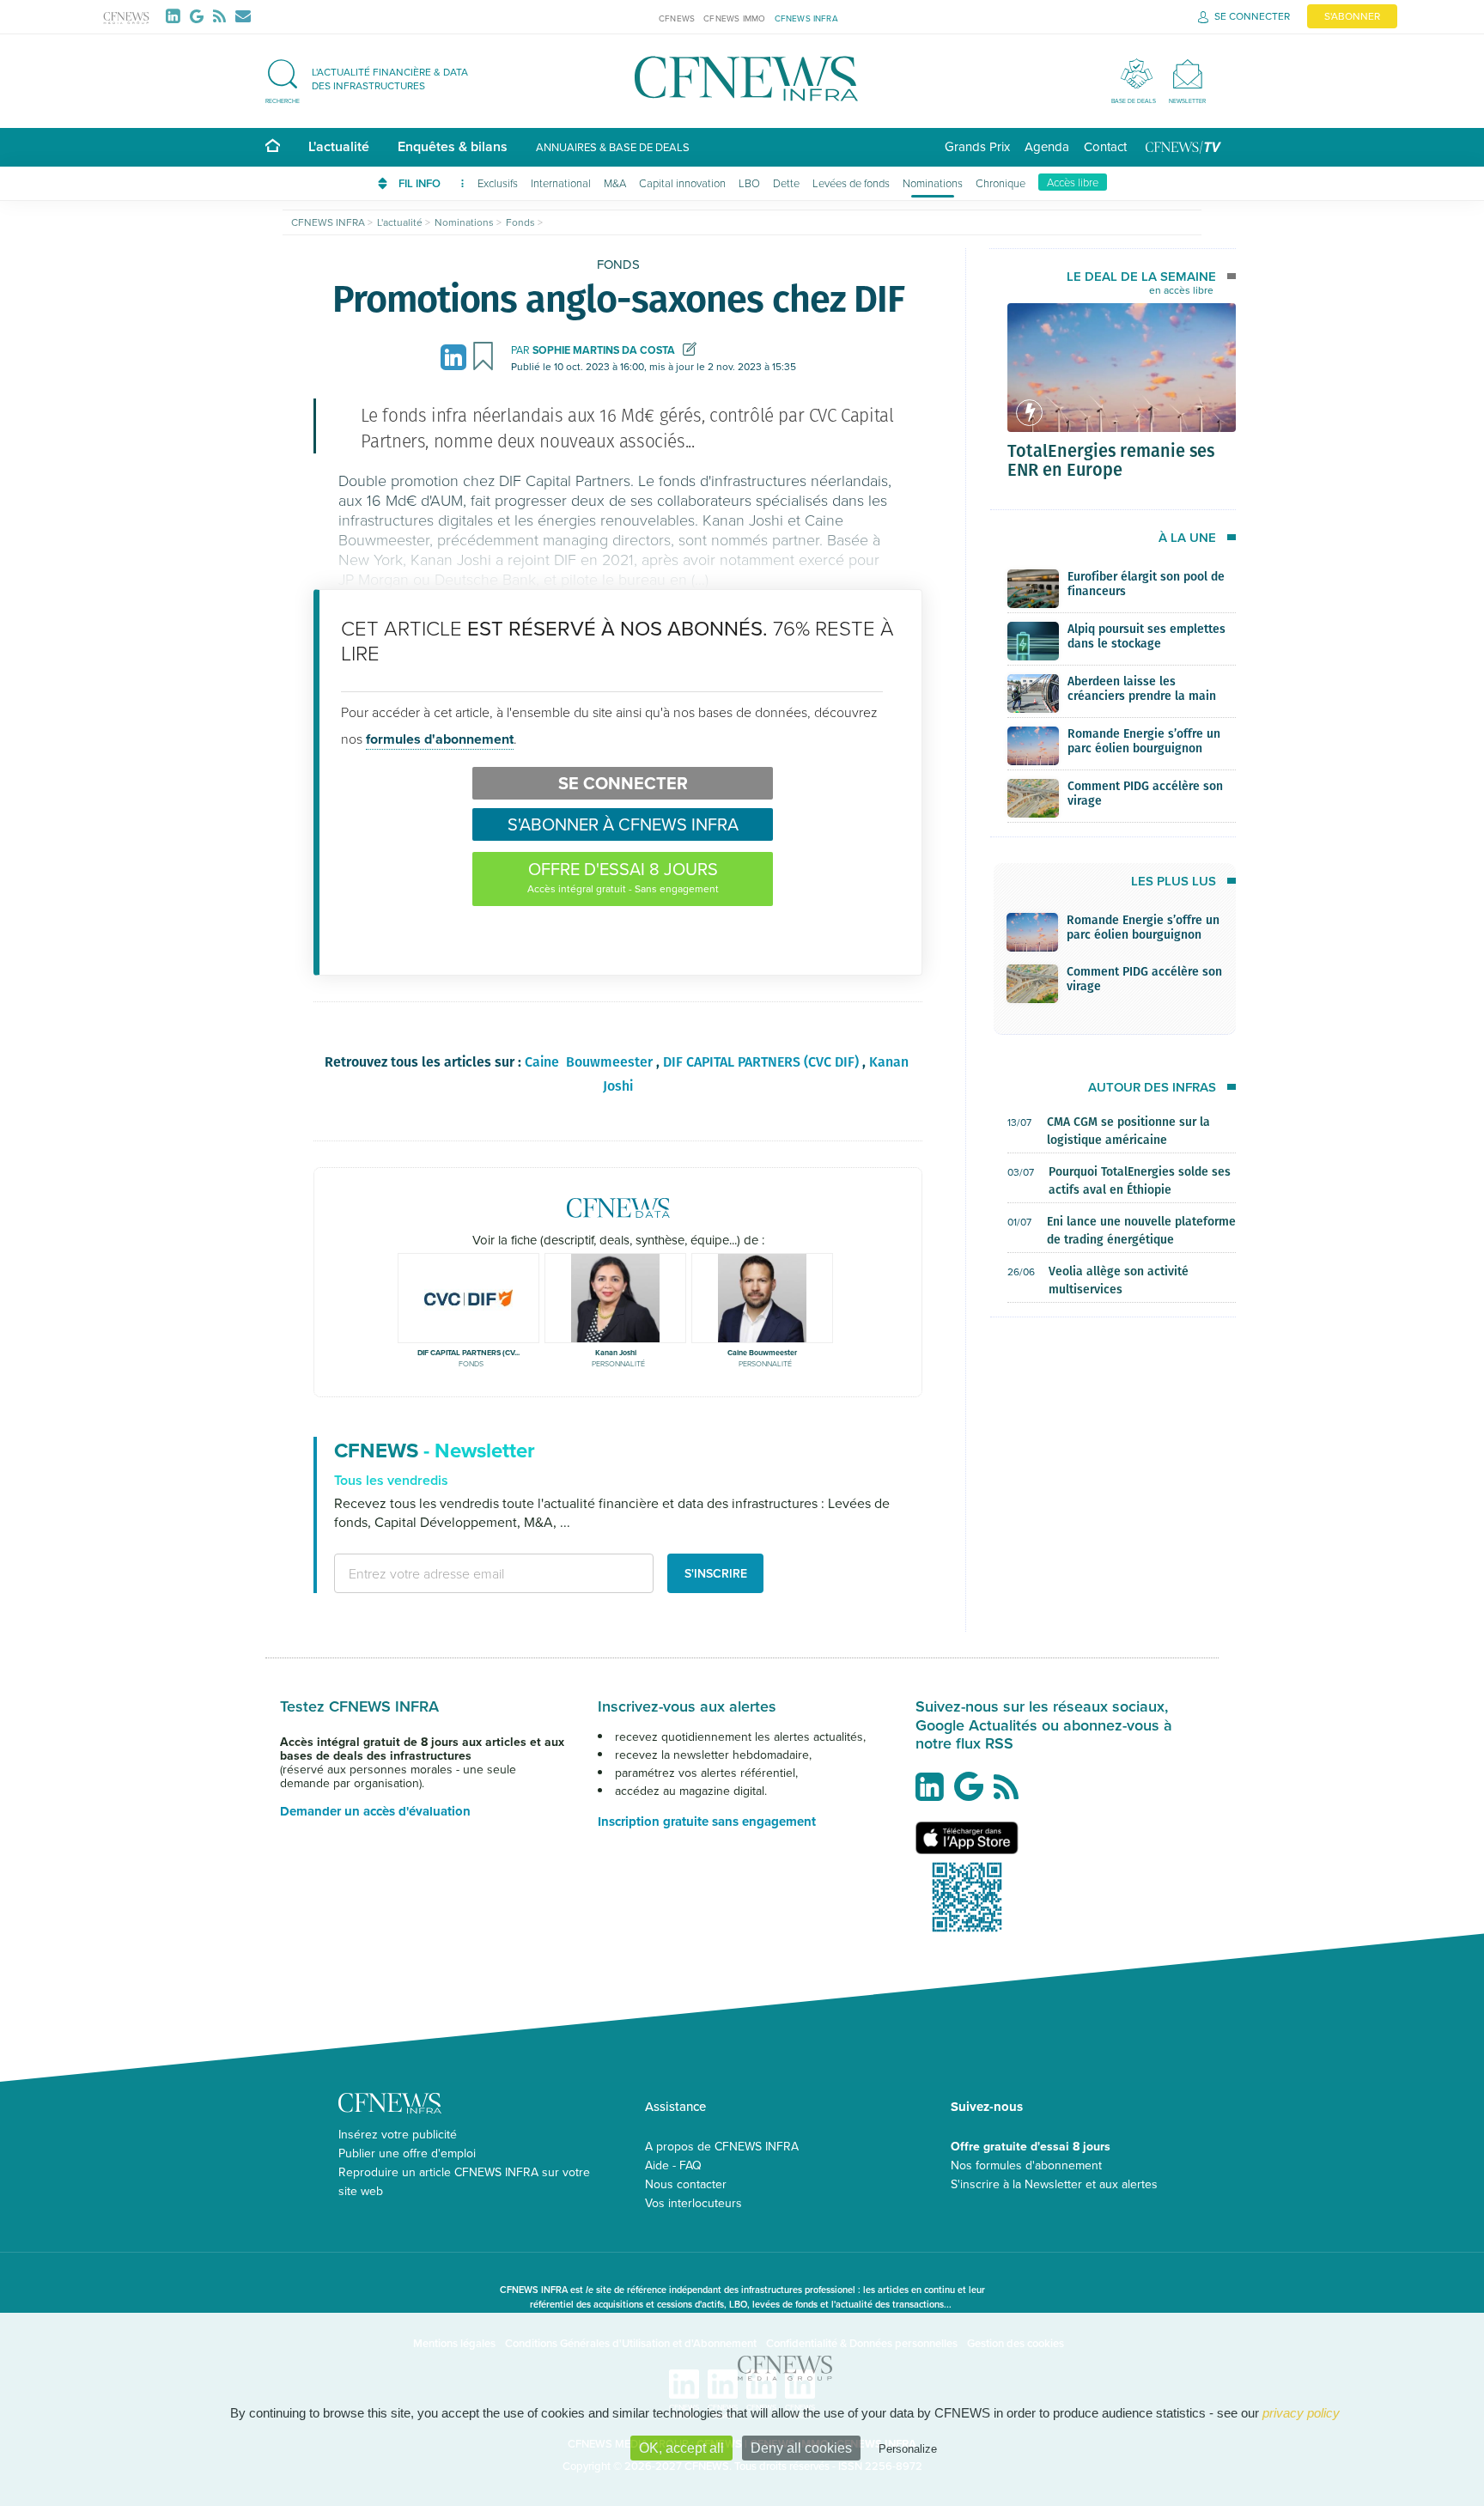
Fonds (618, 264)
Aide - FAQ (673, 2165)
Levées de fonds (851, 183)
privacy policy (1301, 2413)
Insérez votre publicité (398, 2134)
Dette (786, 183)
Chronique (1000, 183)
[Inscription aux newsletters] (243, 16)
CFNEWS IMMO (734, 18)
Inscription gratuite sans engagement (707, 1822)
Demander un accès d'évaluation (375, 1811)
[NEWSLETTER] (1187, 73)
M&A (615, 183)
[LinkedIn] (176, 16)
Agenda (1047, 146)
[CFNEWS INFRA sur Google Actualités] (973, 1793)
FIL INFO (421, 183)
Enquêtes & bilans (453, 146)
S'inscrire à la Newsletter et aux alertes (1054, 2184)
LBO (749, 183)
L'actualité (339, 146)
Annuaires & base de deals (613, 147)
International (561, 183)
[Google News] (200, 16)
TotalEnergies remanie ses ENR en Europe (1111, 459)
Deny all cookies (801, 2448)
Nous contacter (686, 2184)
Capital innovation (682, 183)
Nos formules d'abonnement (1026, 2165)
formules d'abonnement (440, 739)
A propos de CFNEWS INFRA (722, 2146)
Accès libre (1073, 182)
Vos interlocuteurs (693, 2203)
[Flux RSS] (223, 16)
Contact (1105, 146)
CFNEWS (677, 18)
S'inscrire (716, 1573)
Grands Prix (977, 146)
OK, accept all (681, 2448)
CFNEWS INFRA (806, 18)
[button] (375, 79)
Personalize (908, 2449)
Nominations (933, 183)
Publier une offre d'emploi (407, 2153)
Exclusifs (498, 183)
